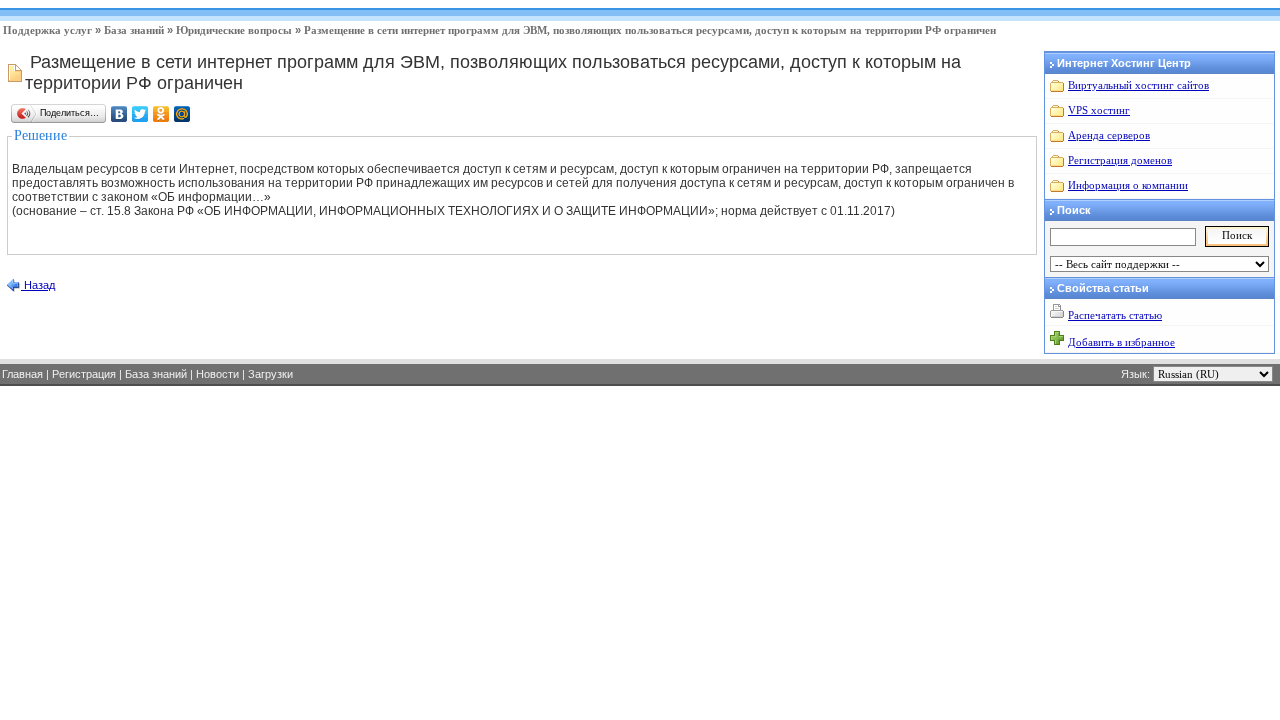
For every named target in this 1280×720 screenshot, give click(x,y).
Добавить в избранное (1121, 342)
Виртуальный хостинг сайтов (1138, 85)
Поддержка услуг (47, 30)
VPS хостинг (1099, 110)
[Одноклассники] (161, 114)
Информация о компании (1128, 185)
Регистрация (84, 374)
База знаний (134, 30)
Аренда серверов (1109, 135)
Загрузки (270, 374)
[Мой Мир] (182, 114)
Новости (217, 374)
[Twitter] (140, 114)
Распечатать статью (1115, 315)
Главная (22, 374)
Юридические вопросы (234, 30)
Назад (38, 285)
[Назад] (13, 289)
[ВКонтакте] (119, 114)
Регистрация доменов (1120, 160)
